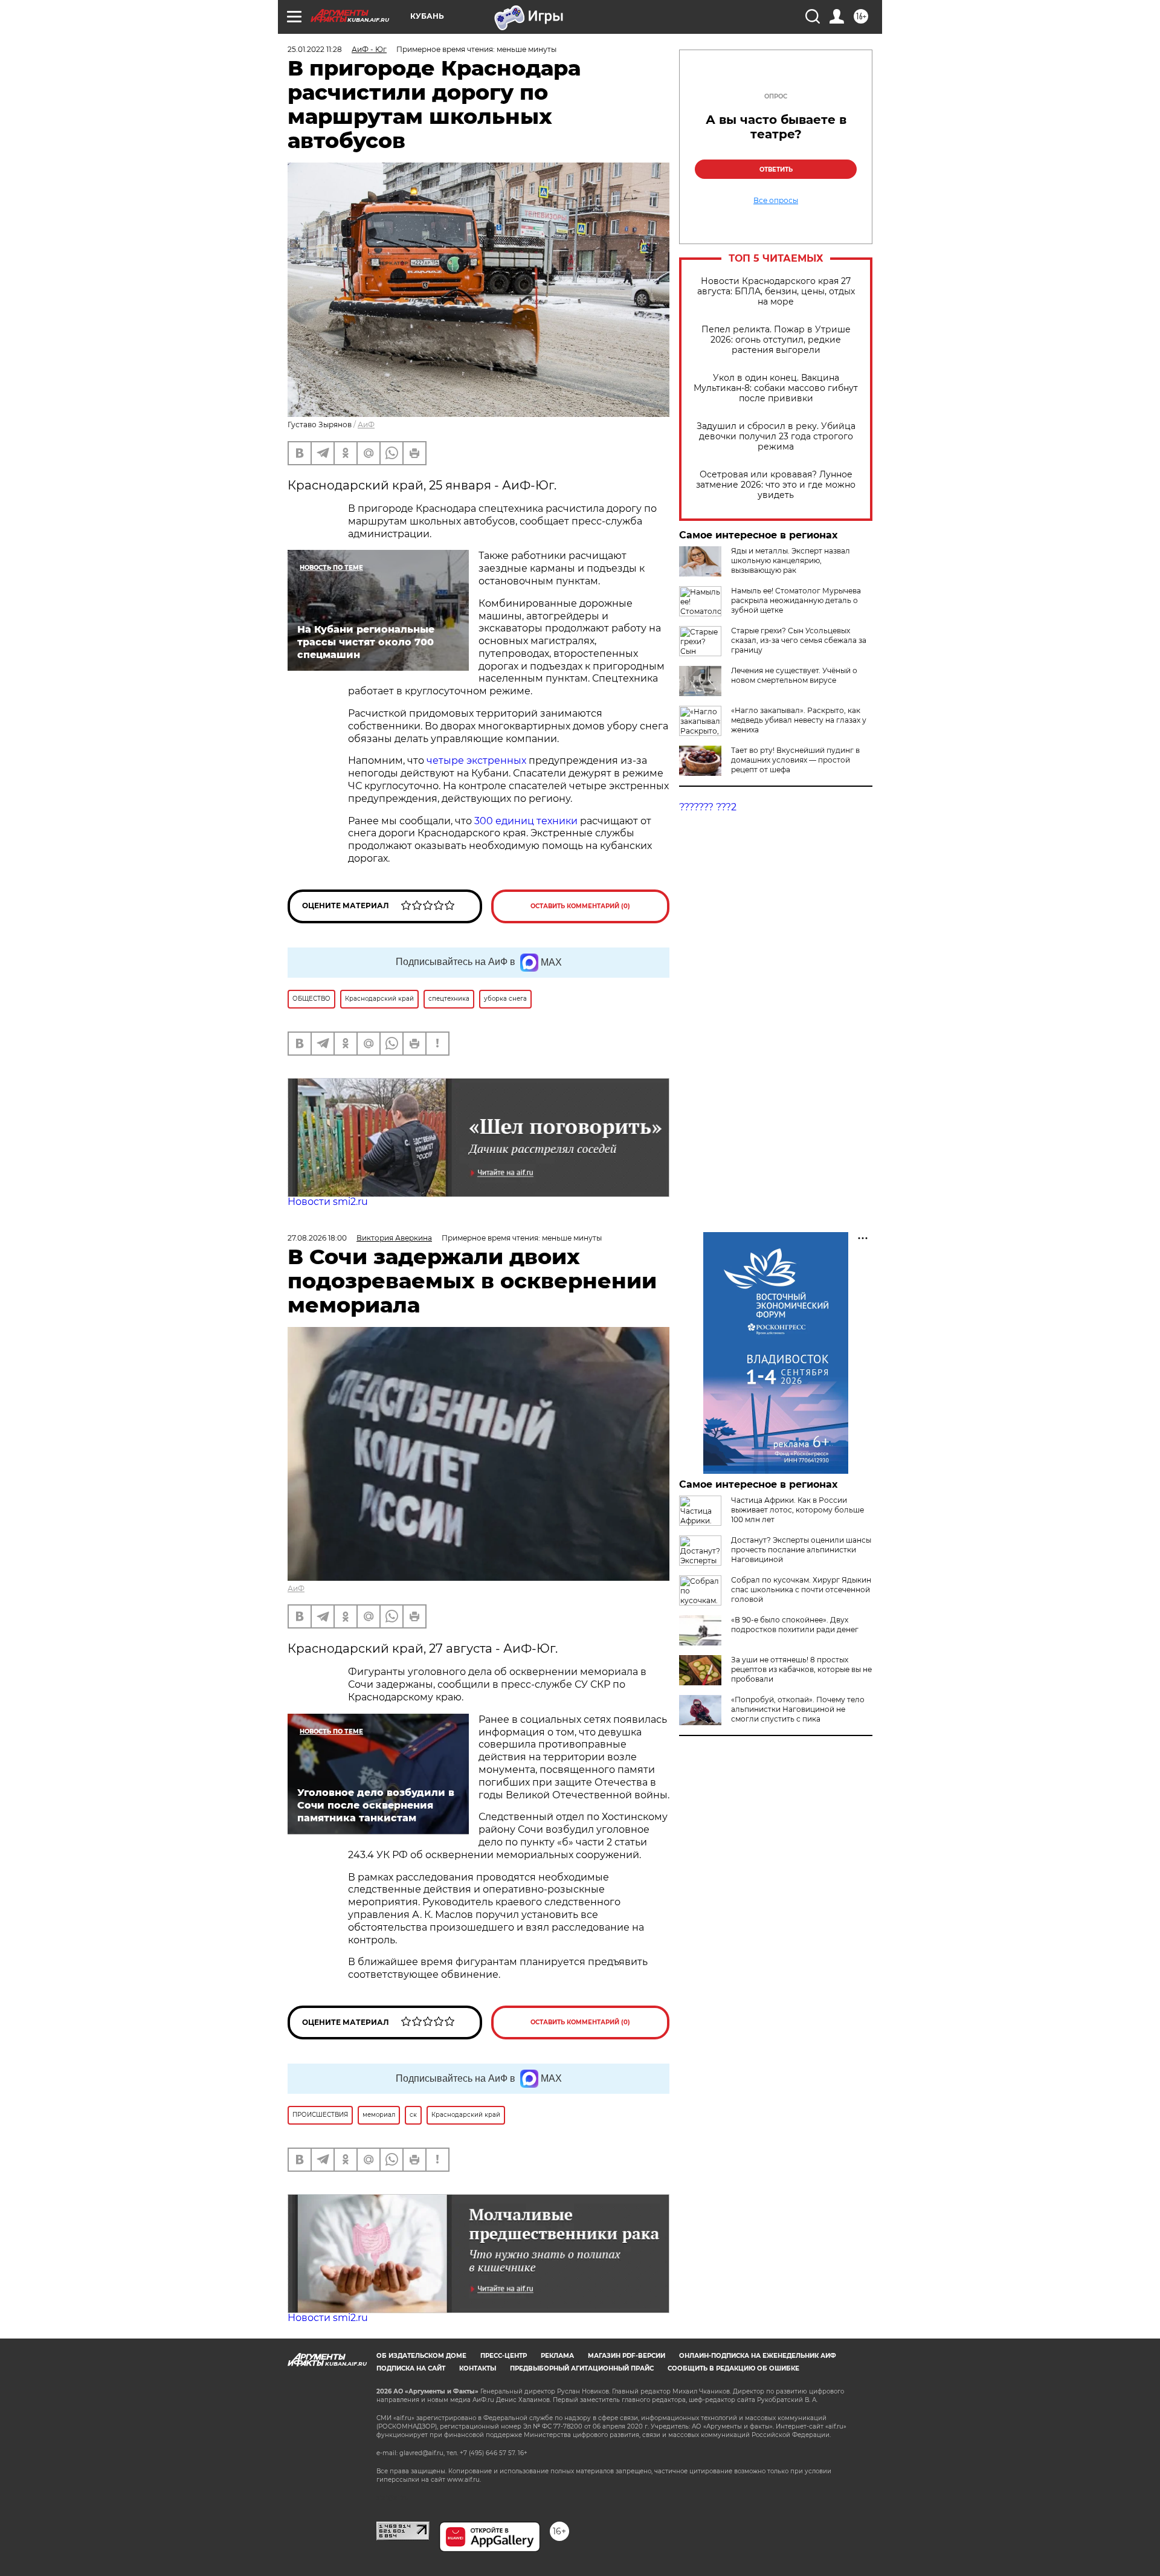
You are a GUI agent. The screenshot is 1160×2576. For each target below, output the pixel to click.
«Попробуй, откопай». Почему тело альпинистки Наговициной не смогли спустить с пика (798, 1709)
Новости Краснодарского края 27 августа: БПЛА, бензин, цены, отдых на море (776, 292)
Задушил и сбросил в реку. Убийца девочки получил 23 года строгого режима (776, 437)
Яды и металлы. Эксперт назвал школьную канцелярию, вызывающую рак (791, 560)
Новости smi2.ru (328, 1202)
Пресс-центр (504, 2356)
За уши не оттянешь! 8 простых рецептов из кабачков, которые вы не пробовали (801, 1669)
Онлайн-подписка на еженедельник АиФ (758, 2356)
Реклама (557, 2356)
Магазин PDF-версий (627, 2356)
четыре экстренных (476, 760)
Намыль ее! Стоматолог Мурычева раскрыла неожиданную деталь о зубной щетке (796, 600)
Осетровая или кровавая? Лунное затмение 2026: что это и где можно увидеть (776, 485)
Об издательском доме (421, 2356)
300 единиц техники (526, 821)
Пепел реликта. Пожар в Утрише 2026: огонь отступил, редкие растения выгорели (776, 340)
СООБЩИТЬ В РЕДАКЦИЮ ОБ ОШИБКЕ (733, 2368)
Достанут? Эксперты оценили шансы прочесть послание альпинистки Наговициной (801, 1550)
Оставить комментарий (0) (580, 906)
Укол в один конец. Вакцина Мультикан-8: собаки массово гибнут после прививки (776, 388)
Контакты (478, 2368)
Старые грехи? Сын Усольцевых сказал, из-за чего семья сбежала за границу (799, 640)
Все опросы (776, 201)
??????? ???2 (708, 807)
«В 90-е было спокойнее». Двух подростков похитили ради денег (795, 1625)
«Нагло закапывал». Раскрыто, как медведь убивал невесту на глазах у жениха (799, 720)
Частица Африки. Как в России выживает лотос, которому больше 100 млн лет (797, 1510)
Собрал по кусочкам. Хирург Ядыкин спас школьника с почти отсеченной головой (801, 1590)
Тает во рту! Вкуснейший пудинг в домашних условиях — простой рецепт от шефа (795, 760)
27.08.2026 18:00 (317, 1238)
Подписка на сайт (411, 2368)
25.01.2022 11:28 (315, 49)
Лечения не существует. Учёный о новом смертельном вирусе (794, 675)
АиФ (366, 424)
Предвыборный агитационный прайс (582, 2368)
